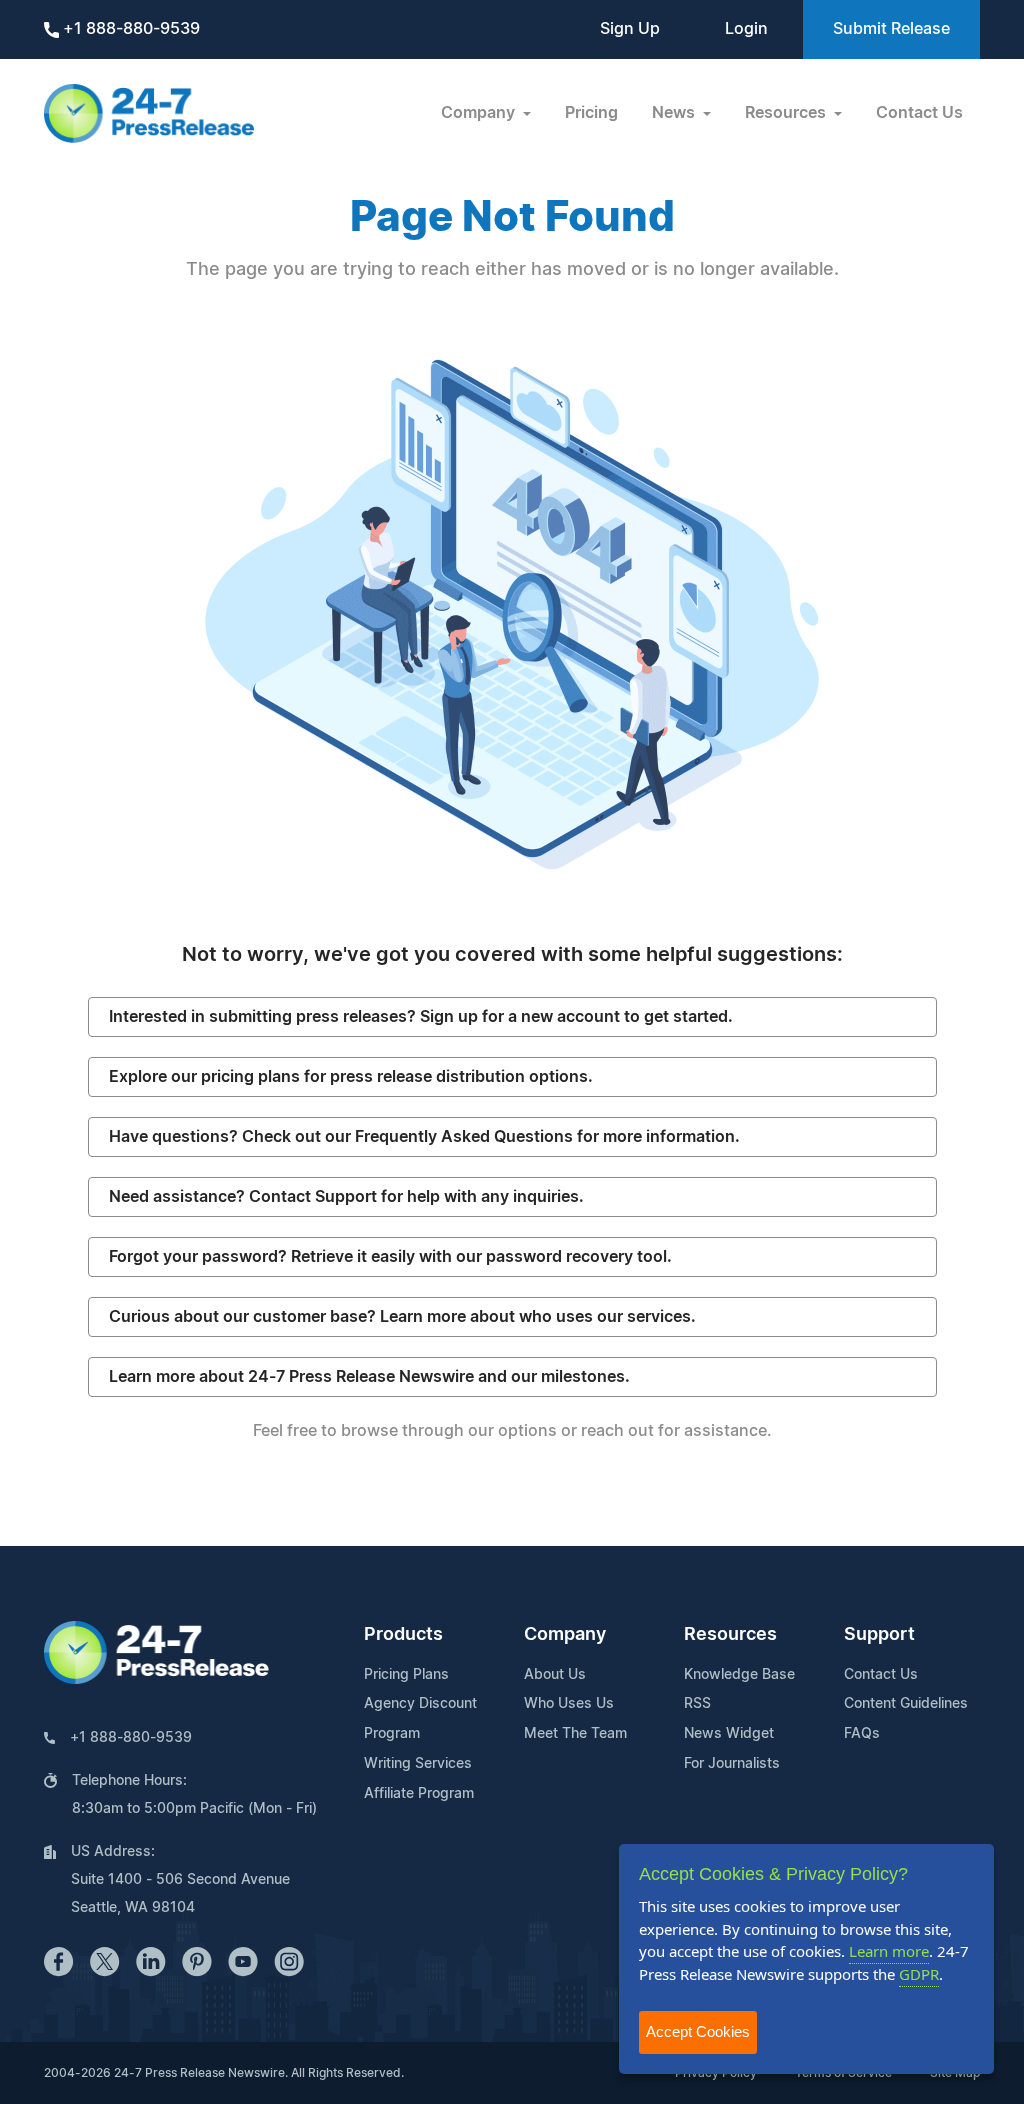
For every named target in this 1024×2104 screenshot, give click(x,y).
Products (403, 1635)
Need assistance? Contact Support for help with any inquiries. (346, 1197)
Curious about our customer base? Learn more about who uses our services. (402, 1317)
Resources (730, 1635)
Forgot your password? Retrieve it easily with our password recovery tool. (390, 1257)
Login (746, 29)
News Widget (729, 1734)
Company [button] (480, 113)
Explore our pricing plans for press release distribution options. (351, 1077)
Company (565, 1635)
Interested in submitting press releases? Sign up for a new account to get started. (421, 1017)
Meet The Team (575, 1734)
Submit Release (891, 29)
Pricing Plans (406, 1675)
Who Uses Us (569, 1704)
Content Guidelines (906, 1704)
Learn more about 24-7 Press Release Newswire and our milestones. (369, 1377)
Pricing (591, 113)
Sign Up (630, 29)
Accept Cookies (698, 2031)
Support (879, 1635)
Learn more (889, 1951)
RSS (697, 1704)
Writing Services (418, 1764)
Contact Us (919, 113)
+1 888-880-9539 (129, 29)
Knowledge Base (739, 1675)
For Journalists (732, 1764)
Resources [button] (787, 113)
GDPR (919, 1974)
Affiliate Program (419, 1794)
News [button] (675, 113)
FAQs (862, 1734)
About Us (555, 1675)
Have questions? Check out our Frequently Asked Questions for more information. (424, 1137)
